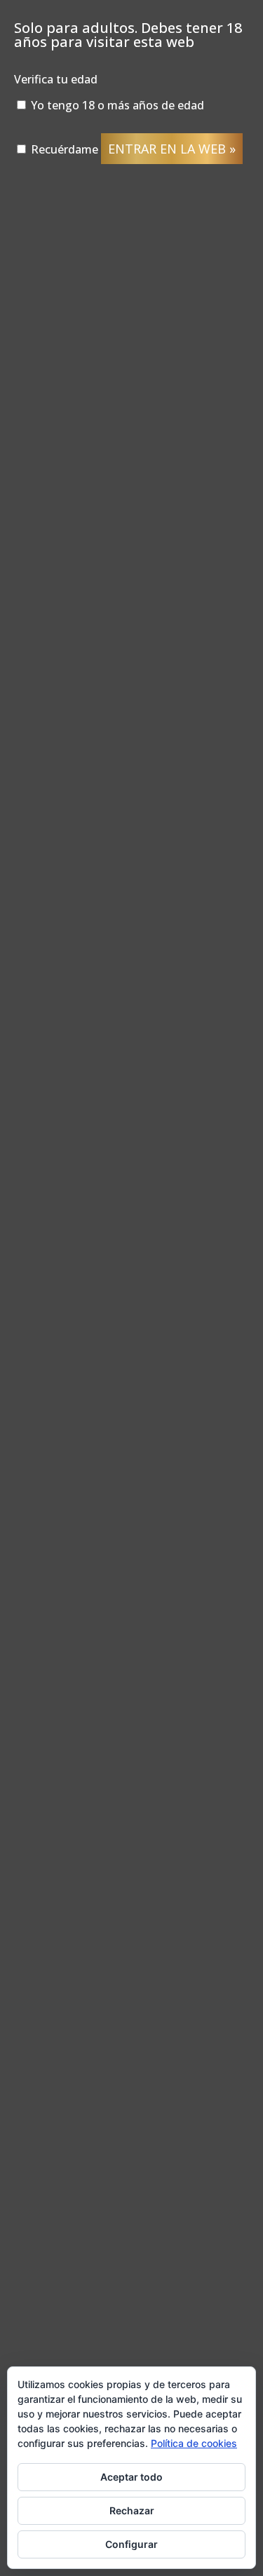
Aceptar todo (131, 2477)
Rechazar (132, 2510)
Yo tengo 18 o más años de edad (116, 105)
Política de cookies (194, 2443)
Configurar (131, 2544)
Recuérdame (63, 149)
